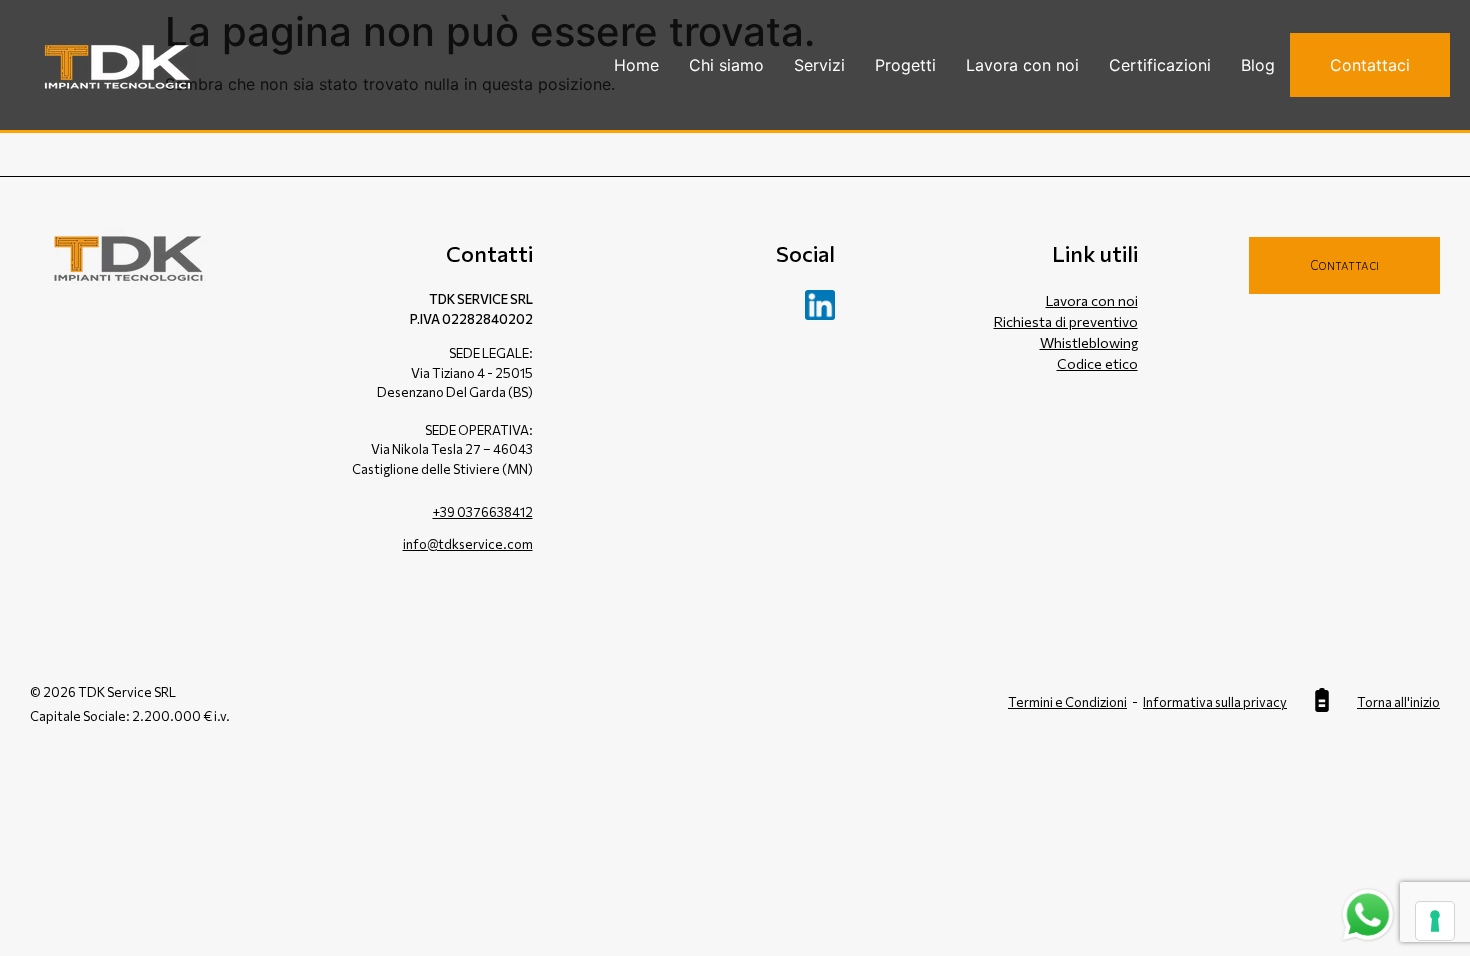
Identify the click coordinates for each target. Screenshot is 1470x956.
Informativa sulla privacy (1215, 702)
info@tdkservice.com (468, 544)
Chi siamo (726, 65)
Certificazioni (1160, 65)
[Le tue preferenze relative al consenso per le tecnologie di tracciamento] (1435, 921)
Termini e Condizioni (1067, 702)
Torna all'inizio (1398, 702)
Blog (1258, 65)
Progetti (905, 65)
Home (636, 65)
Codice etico (1097, 363)
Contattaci (1370, 65)
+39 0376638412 (483, 512)
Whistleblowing (1089, 342)
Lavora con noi (1022, 65)
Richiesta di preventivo (1066, 321)
